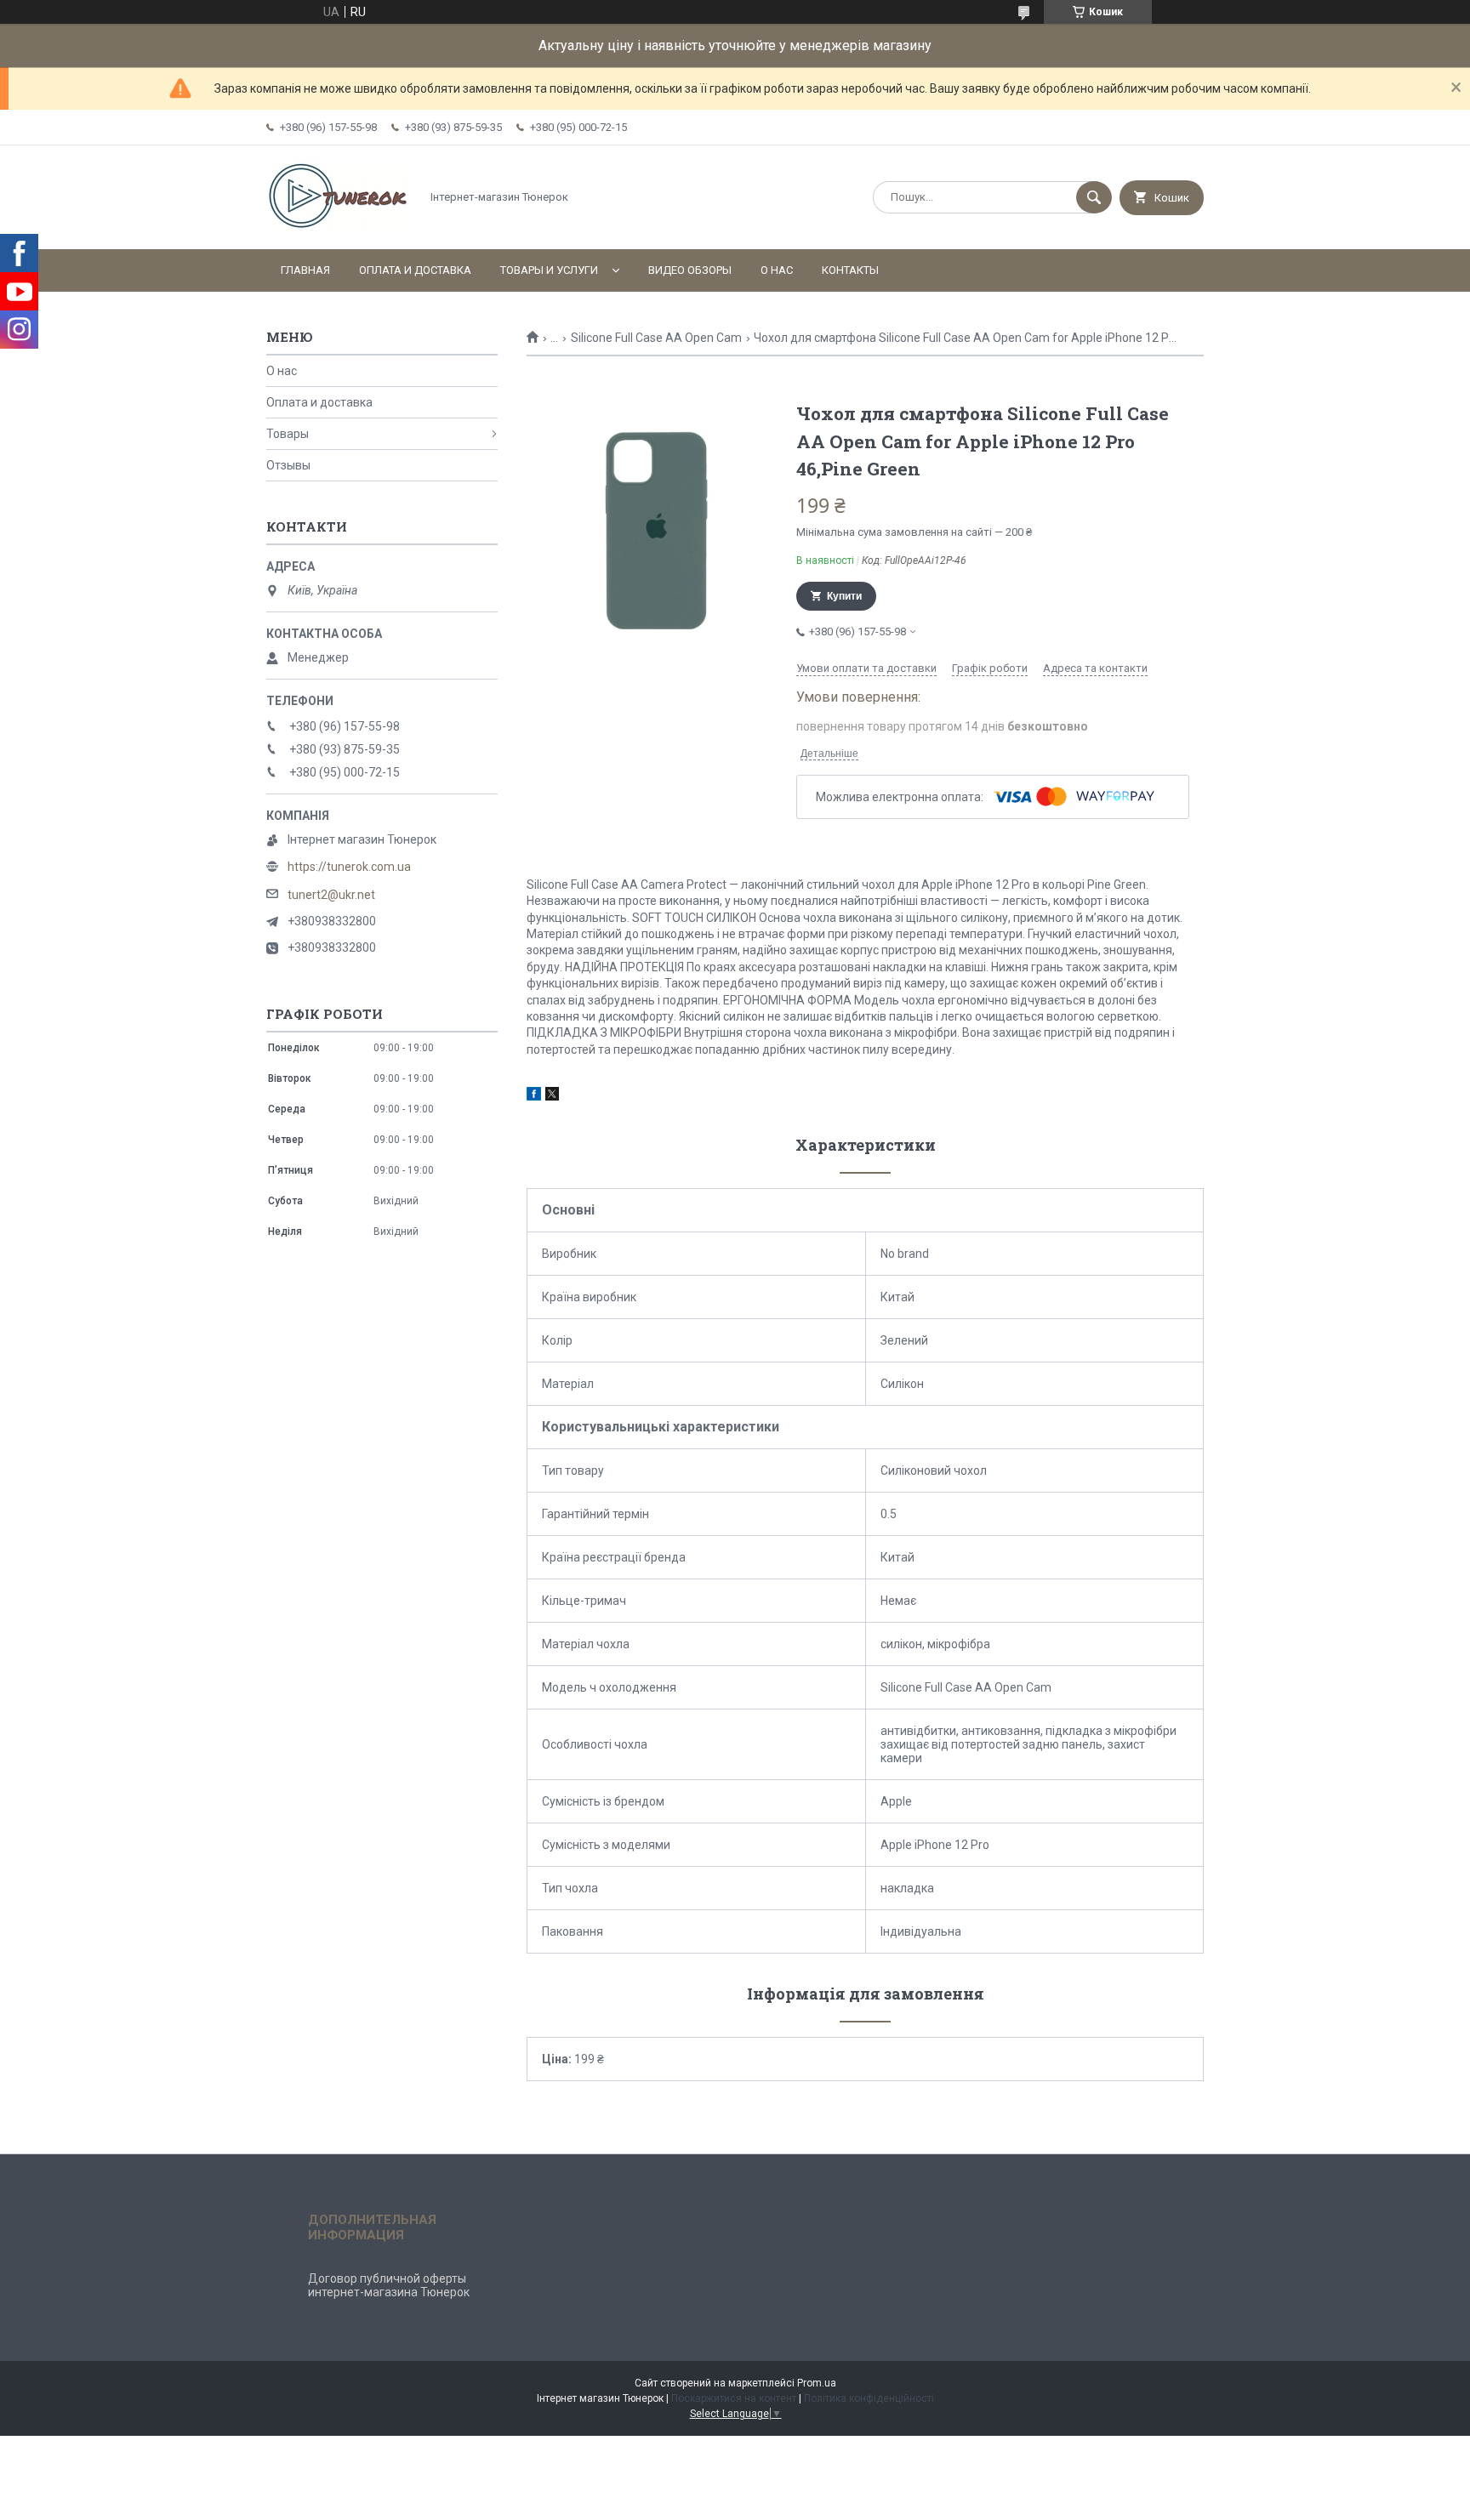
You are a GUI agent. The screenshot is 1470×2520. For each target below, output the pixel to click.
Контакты (850, 270)
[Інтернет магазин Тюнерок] (339, 228)
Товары (288, 434)
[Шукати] (1094, 197)
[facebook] (534, 1096)
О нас (777, 270)
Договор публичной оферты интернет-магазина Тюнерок (389, 2285)
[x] (552, 1096)
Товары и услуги (549, 270)
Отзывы (288, 465)
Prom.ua (817, 2383)
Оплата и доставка (415, 270)
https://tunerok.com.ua (349, 867)
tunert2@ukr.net (331, 895)
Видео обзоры (690, 270)
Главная (305, 270)
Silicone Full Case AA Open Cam (656, 338)
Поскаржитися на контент (734, 2398)
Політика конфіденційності (869, 2398)
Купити (844, 596)
